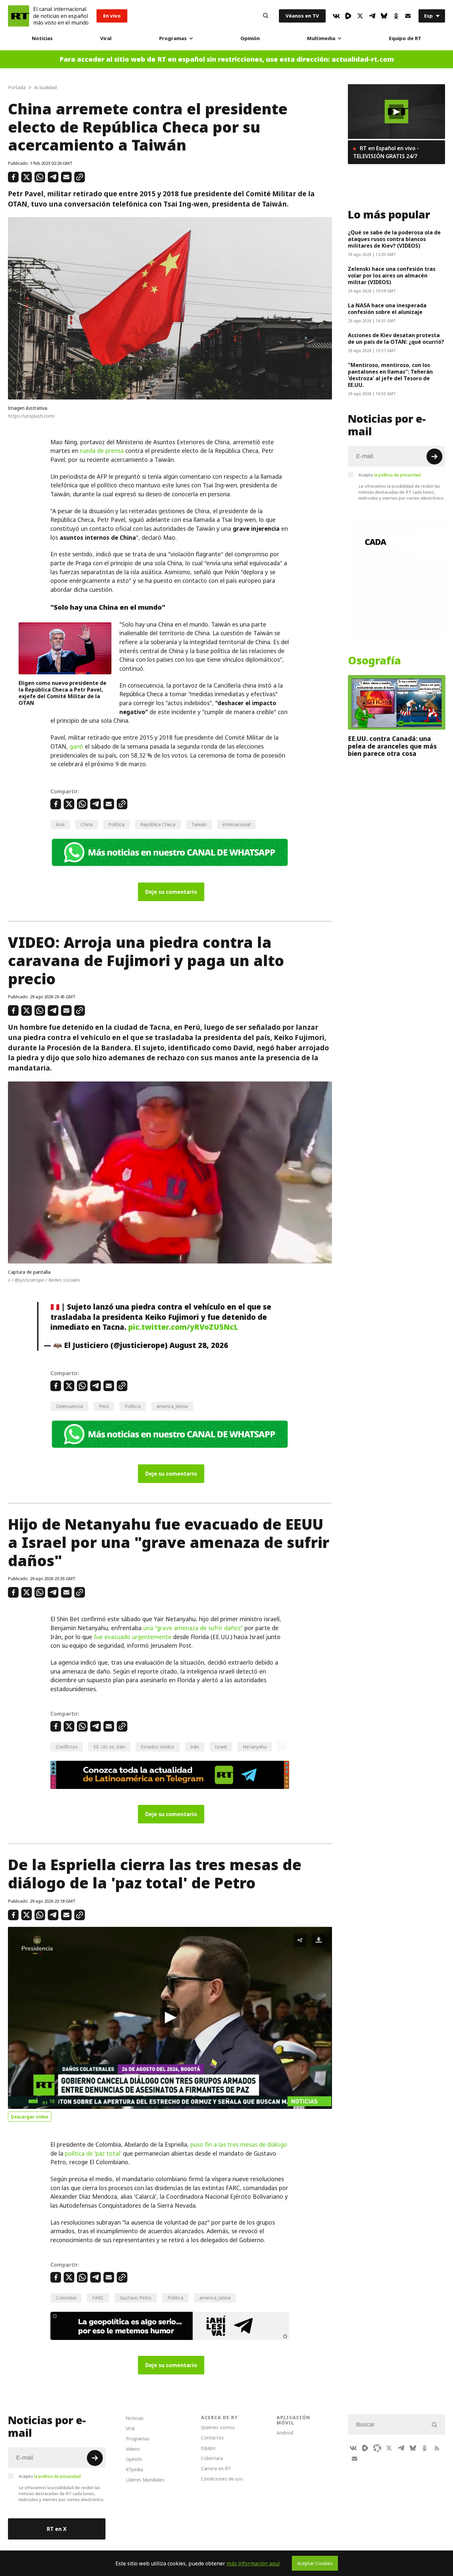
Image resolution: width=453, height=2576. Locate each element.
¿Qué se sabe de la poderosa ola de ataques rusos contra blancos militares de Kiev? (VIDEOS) (394, 239)
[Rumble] (348, 16)
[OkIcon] (396, 16)
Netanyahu (255, 1747)
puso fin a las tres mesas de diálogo (239, 2145)
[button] (170, 2018)
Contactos (212, 2438)
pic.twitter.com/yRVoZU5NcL (183, 1327)
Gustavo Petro (136, 2298)
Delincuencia (69, 1406)
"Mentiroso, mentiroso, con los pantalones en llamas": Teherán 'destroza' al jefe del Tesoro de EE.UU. (390, 375)
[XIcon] (360, 16)
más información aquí (253, 2563)
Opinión (250, 38)
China (87, 824)
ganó (76, 747)
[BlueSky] (384, 16)
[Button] (266, 16)
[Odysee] (377, 2448)
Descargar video (30, 2117)
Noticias (42, 38)
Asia (60, 824)
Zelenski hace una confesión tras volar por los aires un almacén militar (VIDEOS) (392, 276)
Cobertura (212, 2458)
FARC (98, 2298)
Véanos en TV (302, 16)
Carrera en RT (216, 2468)
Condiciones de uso (222, 2479)
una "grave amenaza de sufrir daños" (193, 1628)
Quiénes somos (218, 2427)
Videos (133, 2449)
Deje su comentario (171, 892)
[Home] (19, 16)
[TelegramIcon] (372, 16)
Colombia (66, 2298)
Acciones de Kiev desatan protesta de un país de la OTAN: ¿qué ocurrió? (396, 338)
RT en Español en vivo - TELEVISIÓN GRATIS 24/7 (386, 152)
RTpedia (134, 2469)
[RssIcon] (437, 2448)
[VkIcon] (336, 16)
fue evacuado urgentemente (133, 1637)
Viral (106, 38)
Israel (221, 1747)
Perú (104, 1406)
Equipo (208, 2448)
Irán (195, 1747)
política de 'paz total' (93, 2154)
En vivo (112, 16)
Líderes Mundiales (145, 2480)
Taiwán (199, 824)
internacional (236, 824)
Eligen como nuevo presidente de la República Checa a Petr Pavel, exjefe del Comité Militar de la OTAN (63, 693)
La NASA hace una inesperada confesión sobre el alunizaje (387, 309)
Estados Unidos (158, 1747)
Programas (173, 38)
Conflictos (67, 1747)
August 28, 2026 (199, 1345)
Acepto (390, 475)
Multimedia (321, 38)
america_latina (172, 1406)
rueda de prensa (102, 451)
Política (116, 824)
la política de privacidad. (398, 475)
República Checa (158, 824)
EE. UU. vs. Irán (109, 1747)
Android (285, 2433)
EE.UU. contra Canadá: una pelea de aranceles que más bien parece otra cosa (392, 746)
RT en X (57, 2529)
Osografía (374, 661)
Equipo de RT (405, 38)
